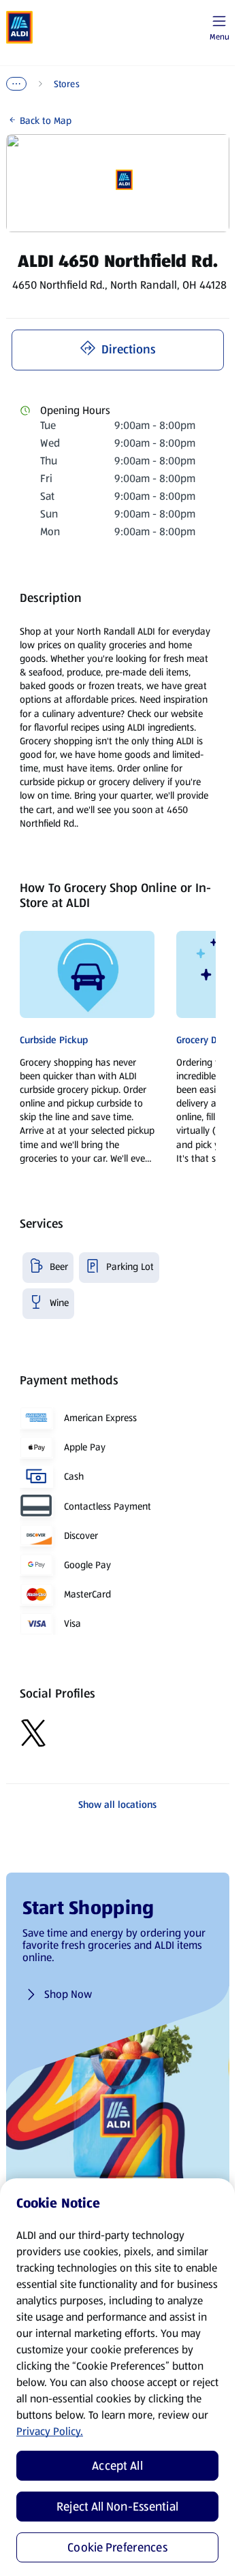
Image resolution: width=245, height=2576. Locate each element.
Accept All (117, 2466)
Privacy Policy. (50, 2431)
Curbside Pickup (54, 1040)
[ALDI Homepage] (20, 27)
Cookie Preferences (117, 2547)
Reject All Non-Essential (117, 2507)
